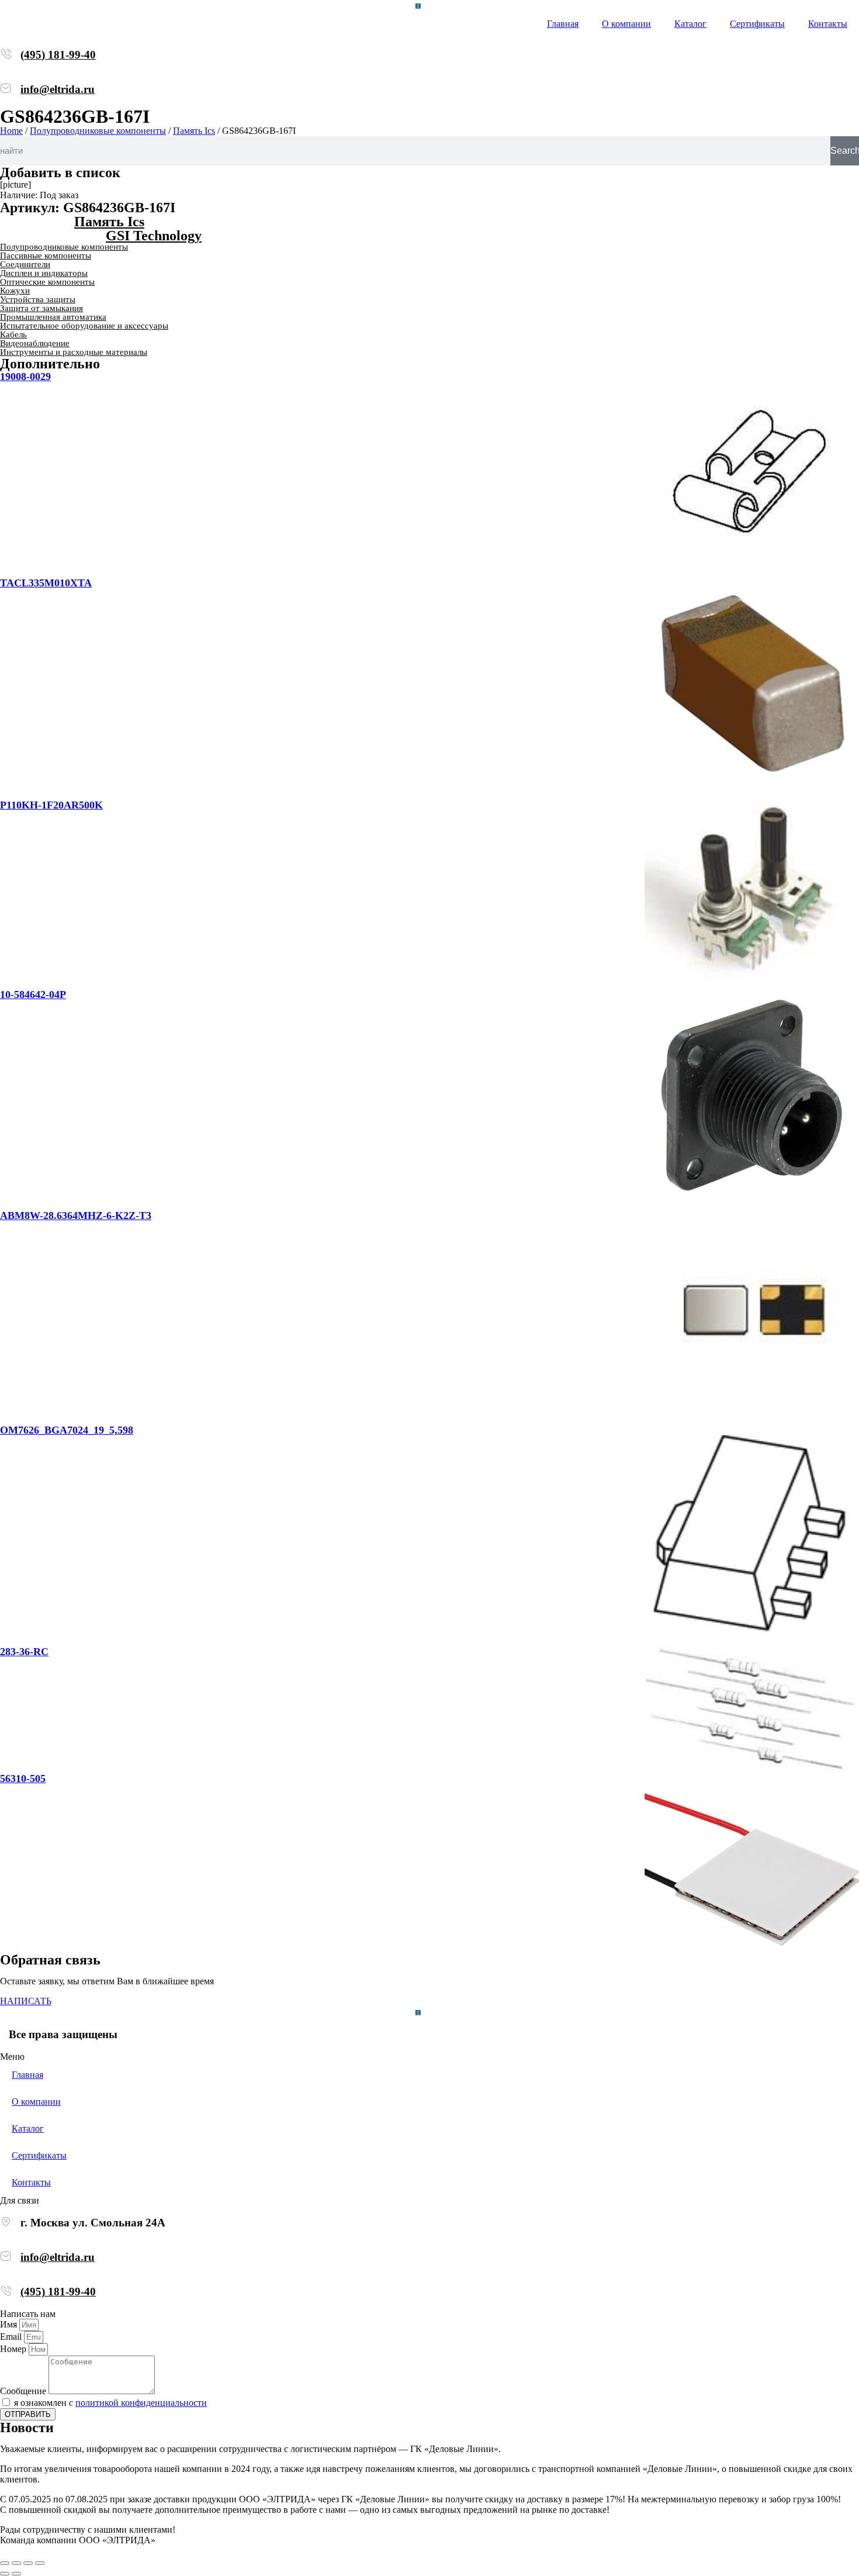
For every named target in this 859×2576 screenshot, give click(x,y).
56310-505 (23, 1779)
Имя (10, 2324)
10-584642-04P (33, 995)
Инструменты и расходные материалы (74, 352)
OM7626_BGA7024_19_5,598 (67, 1430)
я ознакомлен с (110, 2403)
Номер (14, 2349)
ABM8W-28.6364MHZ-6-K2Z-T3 (76, 1216)
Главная (563, 24)
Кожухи (15, 291)
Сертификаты (757, 24)
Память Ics (194, 131)
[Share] (16, 2563)
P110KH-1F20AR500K (51, 805)
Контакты (828, 24)
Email (12, 2337)
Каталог (690, 24)
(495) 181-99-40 (58, 55)
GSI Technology (154, 236)
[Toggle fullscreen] (28, 2563)
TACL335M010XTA (46, 583)
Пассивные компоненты (46, 255)
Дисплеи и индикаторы (44, 273)
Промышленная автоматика (53, 317)
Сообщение (24, 2391)
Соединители (25, 264)
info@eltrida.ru (58, 89)
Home (11, 131)
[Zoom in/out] (40, 2563)
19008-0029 (25, 377)
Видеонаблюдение (35, 343)
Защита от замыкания (41, 308)
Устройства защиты (38, 299)
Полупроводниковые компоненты (98, 131)
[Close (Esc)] (5, 2563)
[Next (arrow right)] (16, 2574)
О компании (626, 24)
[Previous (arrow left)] (5, 2574)
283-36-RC (24, 1652)
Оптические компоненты (47, 282)
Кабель (13, 334)
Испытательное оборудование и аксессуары (84, 326)
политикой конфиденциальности (141, 2403)
